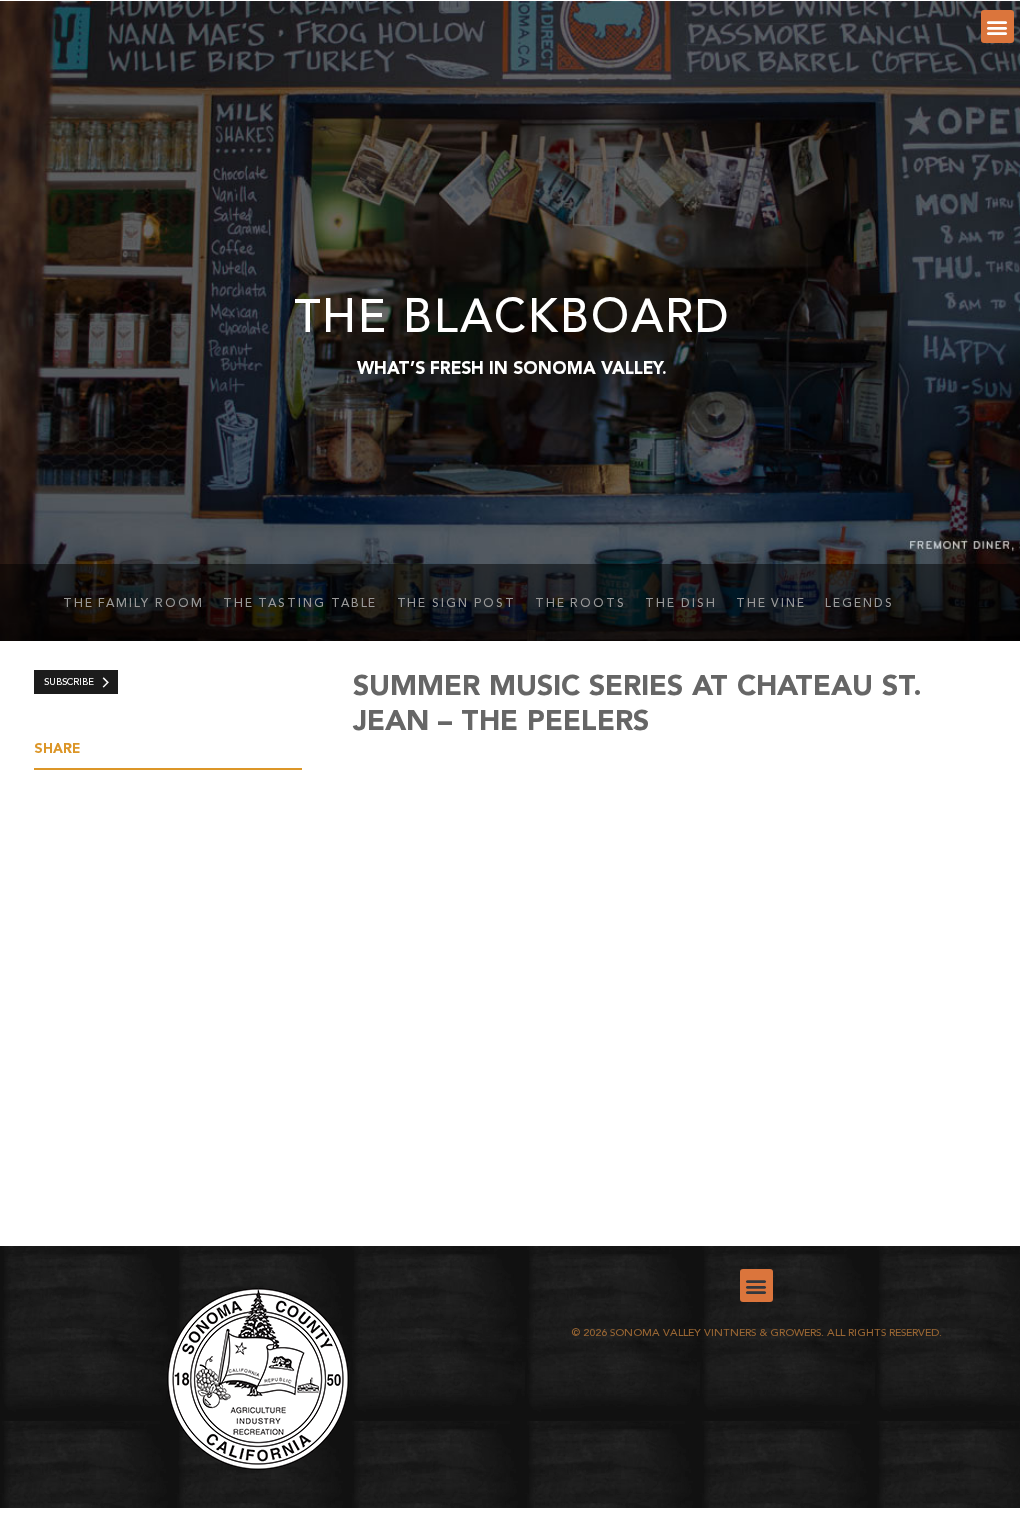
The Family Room (133, 604)
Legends (859, 604)
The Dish (680, 604)
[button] (997, 26)
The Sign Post (456, 604)
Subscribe (69, 682)
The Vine (771, 604)
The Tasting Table (300, 604)
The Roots (580, 604)
